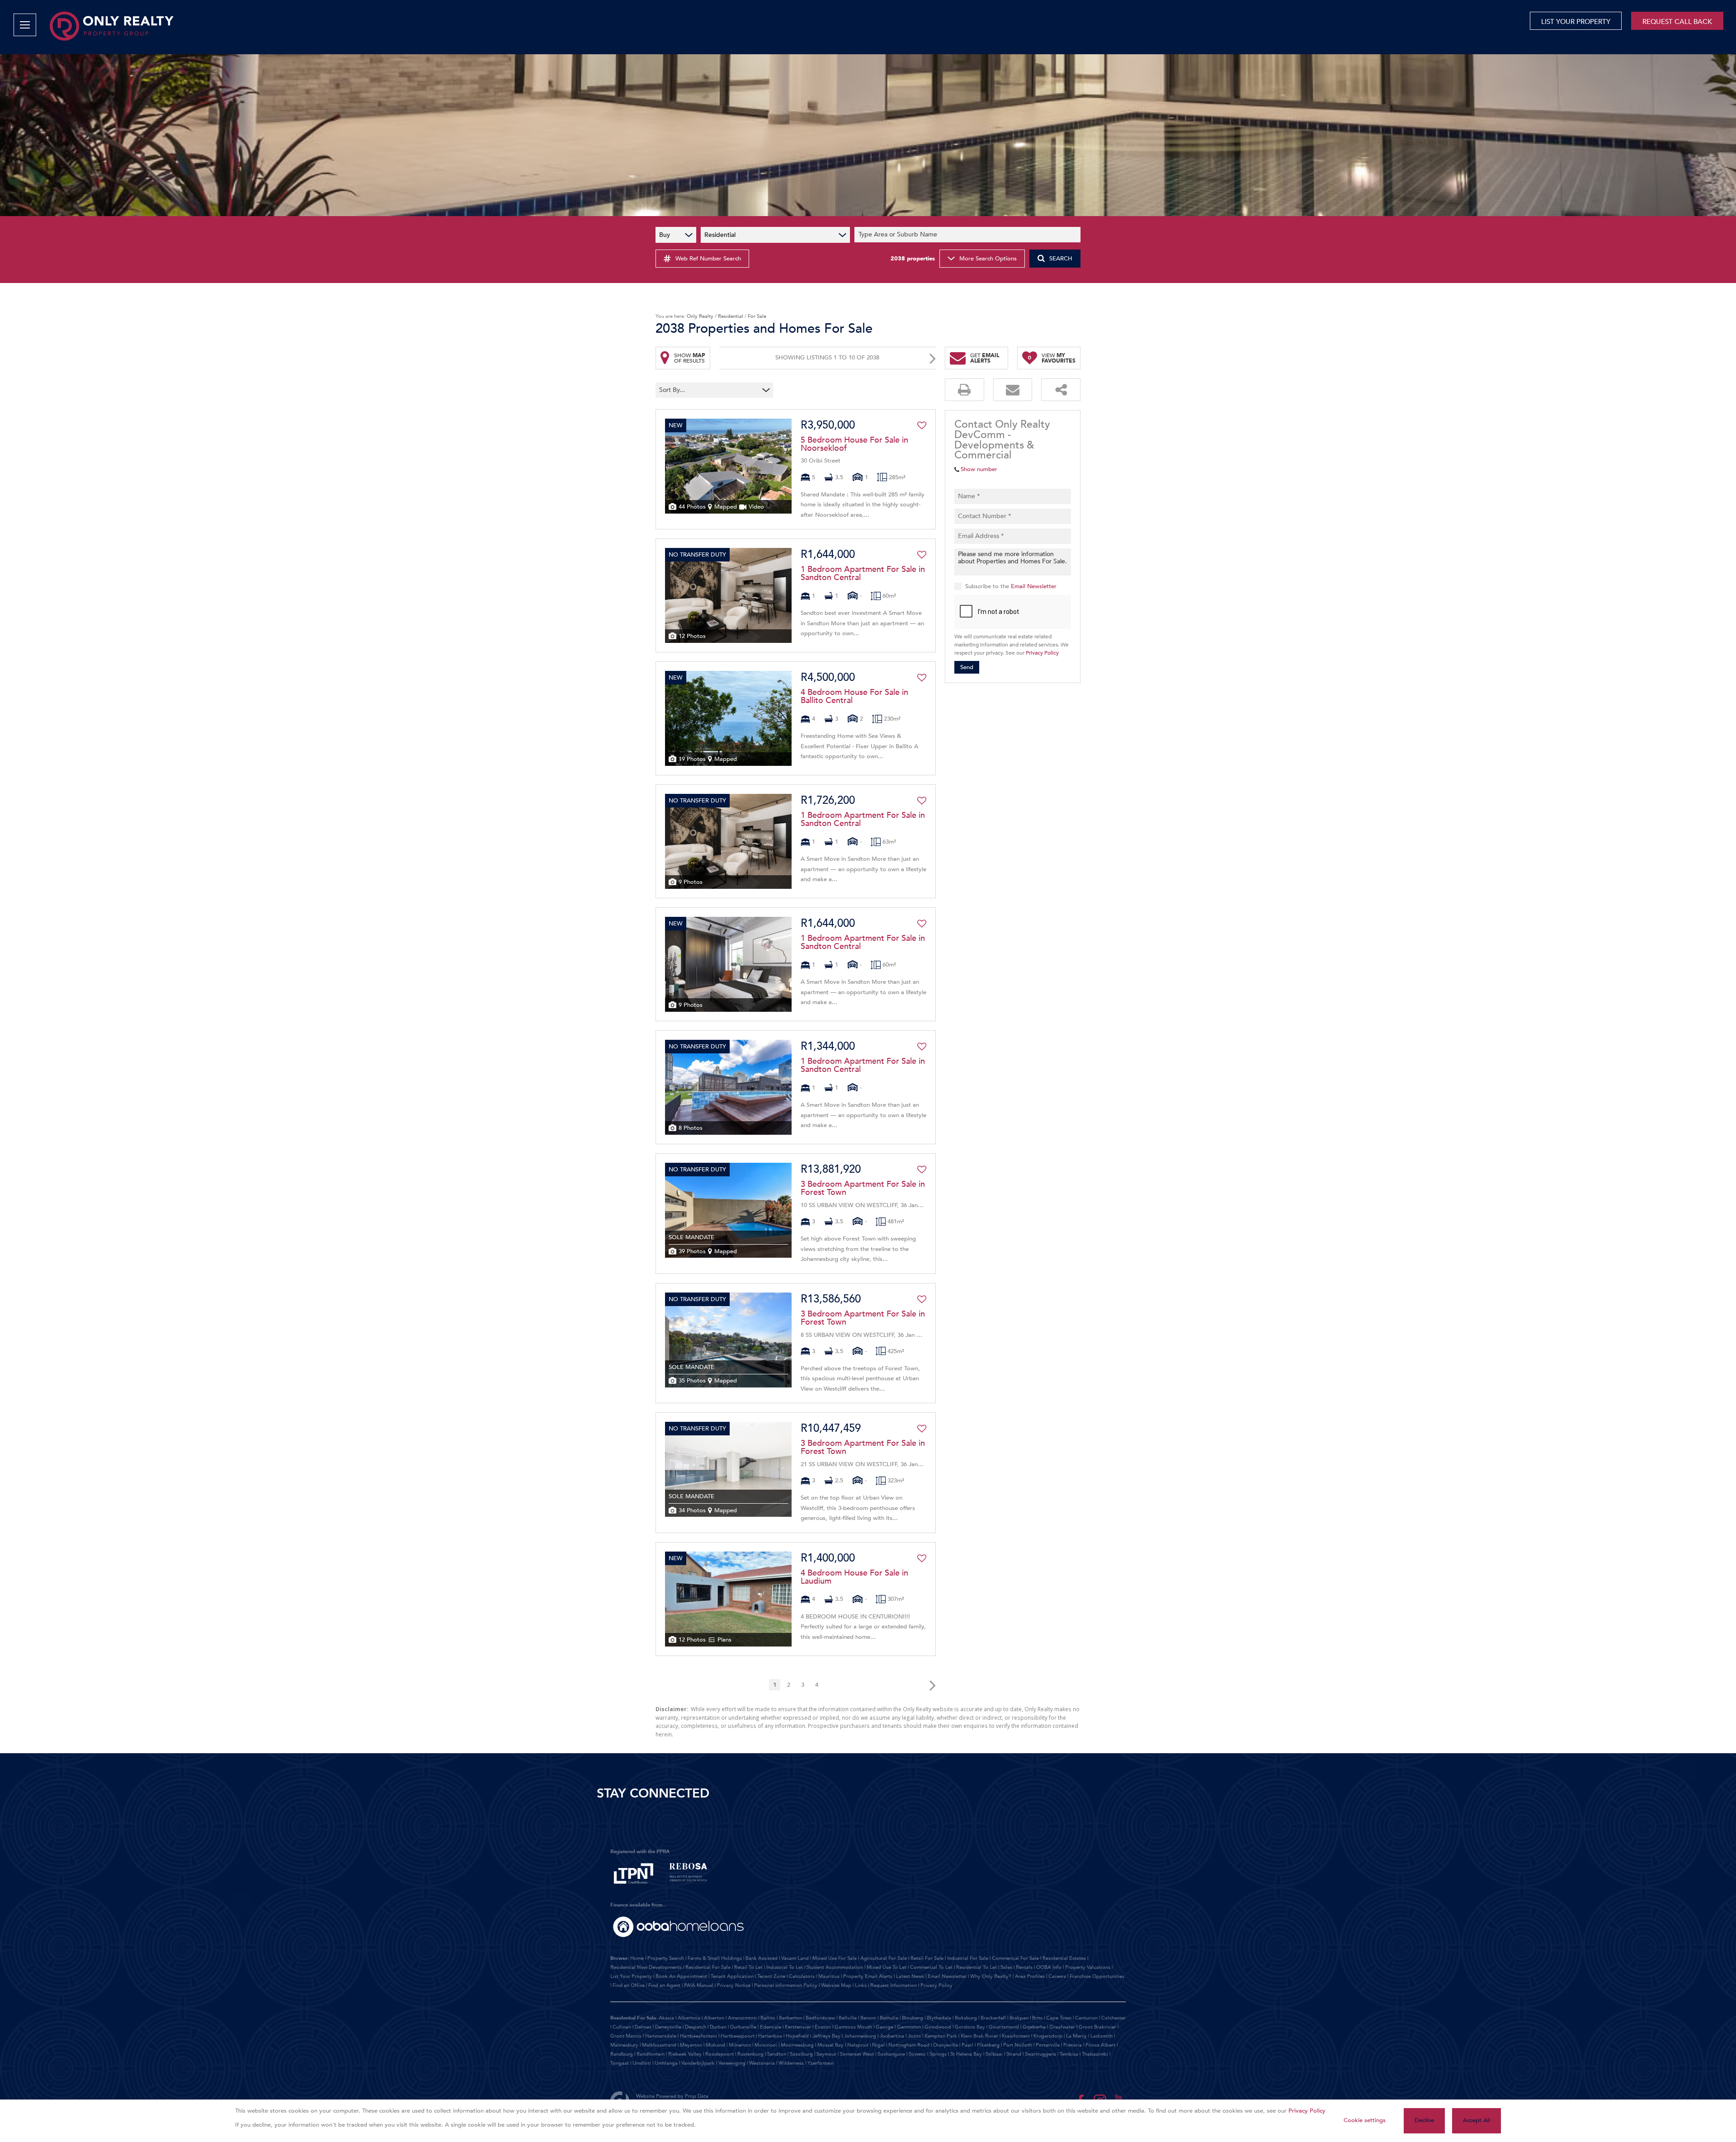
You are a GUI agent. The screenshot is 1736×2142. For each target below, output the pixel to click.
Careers (1057, 1976)
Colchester (1113, 2018)
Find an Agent (664, 1985)
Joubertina (892, 2036)
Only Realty (700, 316)
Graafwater (1062, 2027)
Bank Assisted (762, 1958)
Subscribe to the (1011, 586)
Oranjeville (946, 2045)
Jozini (914, 2036)
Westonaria (762, 2063)
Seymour (826, 2054)
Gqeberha (1034, 2027)
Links (861, 1985)
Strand (1014, 2054)
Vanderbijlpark (698, 2063)
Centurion (1086, 2018)
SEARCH (1061, 259)
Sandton (777, 2054)
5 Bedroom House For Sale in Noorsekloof (854, 444)
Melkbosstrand (659, 2045)
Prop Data (697, 2096)
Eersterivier (798, 2027)
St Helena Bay (966, 2054)
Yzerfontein (821, 2063)
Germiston (909, 2027)
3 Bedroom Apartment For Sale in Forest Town (863, 1189)
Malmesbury (624, 2045)
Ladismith (1102, 2036)
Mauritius (829, 1976)
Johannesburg (860, 2036)
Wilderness (791, 2063)
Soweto (917, 2054)
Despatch (696, 2027)
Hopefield (797, 2036)
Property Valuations (1088, 1967)
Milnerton (740, 2045)
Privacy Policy (1042, 653)
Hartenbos (770, 2036)
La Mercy (1076, 2036)
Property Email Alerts (868, 1976)
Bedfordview (820, 2018)
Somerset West (857, 2054)
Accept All (1477, 2120)
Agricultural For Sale (884, 1958)
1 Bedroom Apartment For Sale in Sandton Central (863, 574)
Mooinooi (766, 2045)
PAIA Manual (699, 1985)
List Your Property (631, 1976)
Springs (938, 2054)
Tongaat (620, 2063)
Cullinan (622, 2027)
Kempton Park (941, 2036)
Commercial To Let (931, 1967)
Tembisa (1069, 2054)
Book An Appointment (681, 1976)
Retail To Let (748, 1967)
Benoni (868, 2018)
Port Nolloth (1018, 2045)
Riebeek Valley (685, 2054)
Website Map (836, 1985)
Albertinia (689, 2018)
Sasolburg (801, 2054)
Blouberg (913, 2018)
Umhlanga (666, 2063)
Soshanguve (891, 2054)
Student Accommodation (835, 1967)
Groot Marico (626, 2036)
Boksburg (966, 2018)
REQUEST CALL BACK (1677, 22)
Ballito (768, 2018)
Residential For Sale (708, 1967)
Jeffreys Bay (826, 2036)
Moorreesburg (797, 2045)
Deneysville (668, 2027)
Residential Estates (1064, 1958)
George (885, 2027)
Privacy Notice (734, 1985)
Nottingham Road (909, 2045)
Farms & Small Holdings (715, 1958)
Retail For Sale (927, 1958)
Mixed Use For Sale (835, 1958)
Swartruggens (1040, 2054)
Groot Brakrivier (1097, 2027)
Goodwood (938, 2027)
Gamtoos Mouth (853, 2027)
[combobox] (969, 235)
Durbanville (743, 2027)
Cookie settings (1365, 2120)
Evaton (823, 2027)
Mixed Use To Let (887, 1967)
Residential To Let (976, 1967)
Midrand (715, 2045)
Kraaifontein (1016, 2036)
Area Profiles (1030, 1976)
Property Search (666, 1958)
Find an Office (629, 1985)
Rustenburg (750, 2054)
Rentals (1024, 1967)
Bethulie (889, 2018)
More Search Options (988, 259)
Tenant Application (732, 1976)
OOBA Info (1049, 1967)
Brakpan (1019, 2018)
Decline (1424, 2120)
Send (967, 667)
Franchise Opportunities (1097, 1976)
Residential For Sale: (634, 2018)
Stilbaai (994, 2054)
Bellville (848, 2018)
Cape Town (1059, 2018)
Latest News (910, 1976)
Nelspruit (858, 2045)
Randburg (622, 2054)
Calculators (802, 1976)
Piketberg (988, 2045)
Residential (731, 316)
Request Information (894, 1985)
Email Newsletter (1034, 586)
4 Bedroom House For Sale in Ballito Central (854, 697)
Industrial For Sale (968, 1958)
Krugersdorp (1048, 2036)
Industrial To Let (785, 1967)
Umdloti (642, 2063)
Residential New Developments (646, 1967)
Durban (718, 2027)
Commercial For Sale (1015, 1958)
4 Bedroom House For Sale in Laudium (854, 1577)
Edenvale (771, 2027)
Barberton (790, 2018)
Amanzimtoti (742, 2018)
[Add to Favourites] (922, 425)
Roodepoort (719, 2054)
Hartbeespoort (738, 2036)
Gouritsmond (1004, 2027)
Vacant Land (795, 1958)
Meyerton (691, 2045)
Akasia (666, 2018)
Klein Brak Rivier (979, 2036)
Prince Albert (1100, 2045)
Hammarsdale (661, 2036)
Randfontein (651, 2054)
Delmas (643, 2027)
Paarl (967, 2045)
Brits (1037, 2018)
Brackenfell (993, 2018)
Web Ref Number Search (708, 259)
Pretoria (1073, 2045)
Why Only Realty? (991, 1976)
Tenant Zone (771, 1976)
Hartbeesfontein (698, 2036)
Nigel (878, 2045)
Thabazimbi (1095, 2054)
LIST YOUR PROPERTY (1576, 22)
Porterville (1048, 2045)
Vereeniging (732, 2063)
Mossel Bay (830, 2045)
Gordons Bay (970, 2027)
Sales (1006, 1967)
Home (637, 1958)
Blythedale (939, 2018)
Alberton (714, 2018)
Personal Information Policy (786, 1985)
